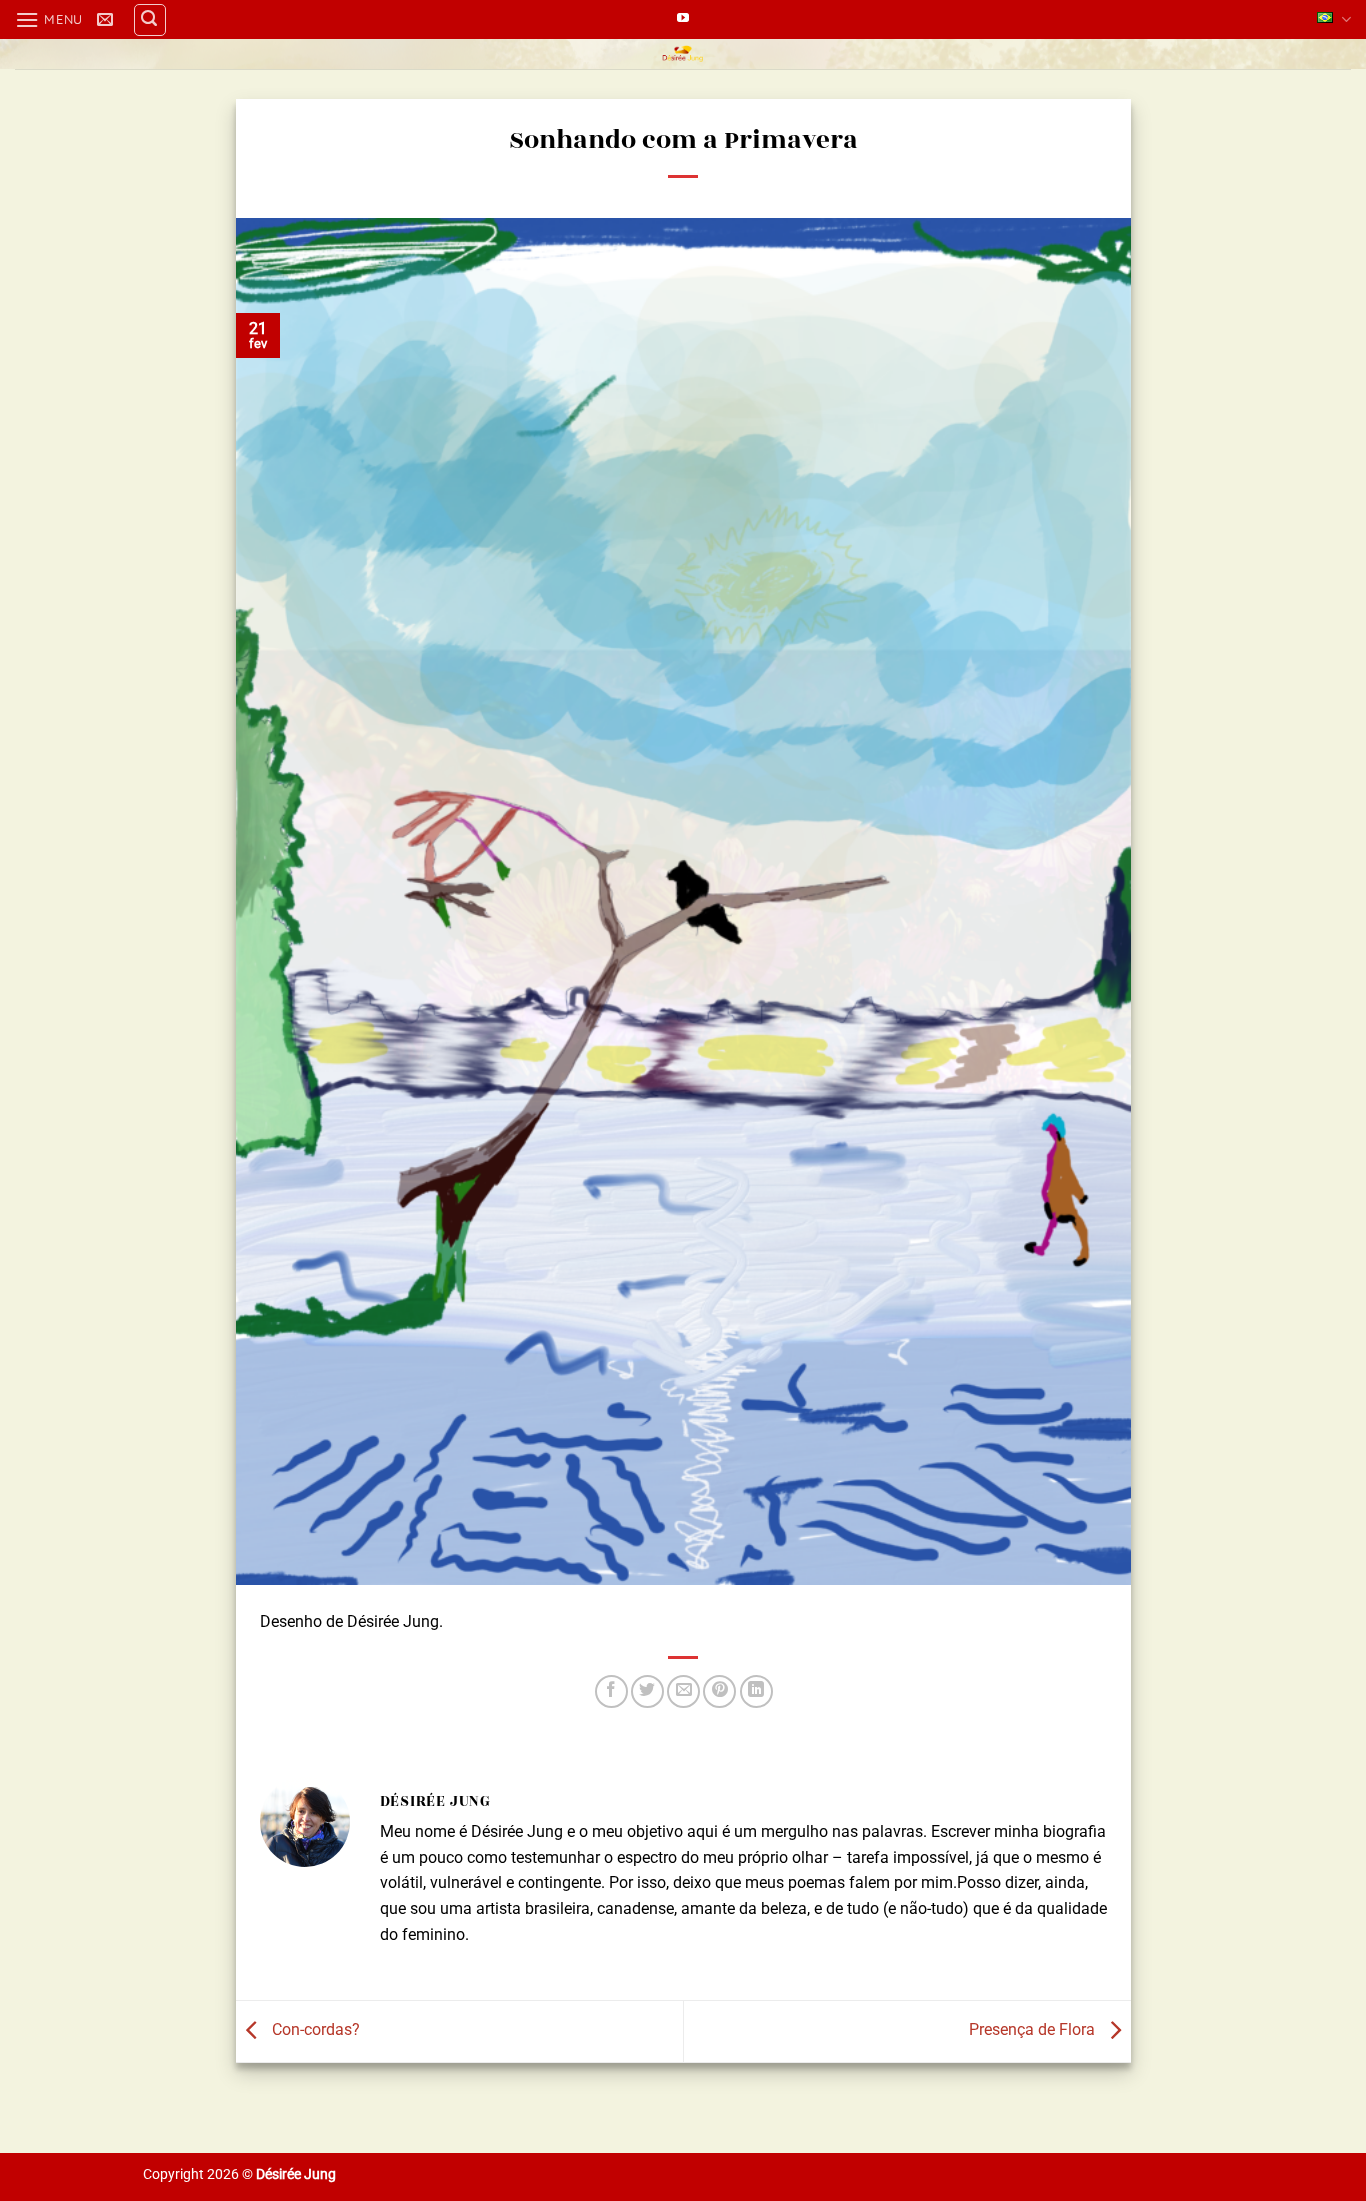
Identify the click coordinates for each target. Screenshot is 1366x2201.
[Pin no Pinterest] (719, 1691)
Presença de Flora (1034, 2030)
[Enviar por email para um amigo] (683, 1691)
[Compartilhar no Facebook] (611, 1691)
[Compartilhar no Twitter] (647, 1691)
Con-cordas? (314, 2030)
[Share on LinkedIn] (756, 1691)
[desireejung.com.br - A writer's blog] (683, 54)
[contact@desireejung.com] (107, 19)
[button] (49, 19)
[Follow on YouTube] (683, 19)
